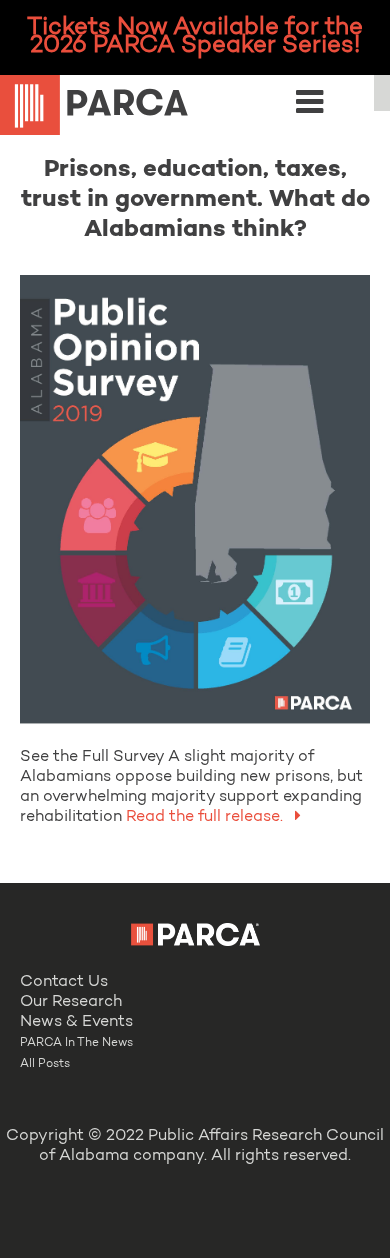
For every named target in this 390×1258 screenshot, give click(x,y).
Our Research (71, 1002)
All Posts (45, 1064)
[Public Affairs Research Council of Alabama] (195, 108)
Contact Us (64, 982)
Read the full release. (204, 817)
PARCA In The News (76, 1043)
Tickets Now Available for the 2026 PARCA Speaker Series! (195, 37)
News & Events (76, 1022)
